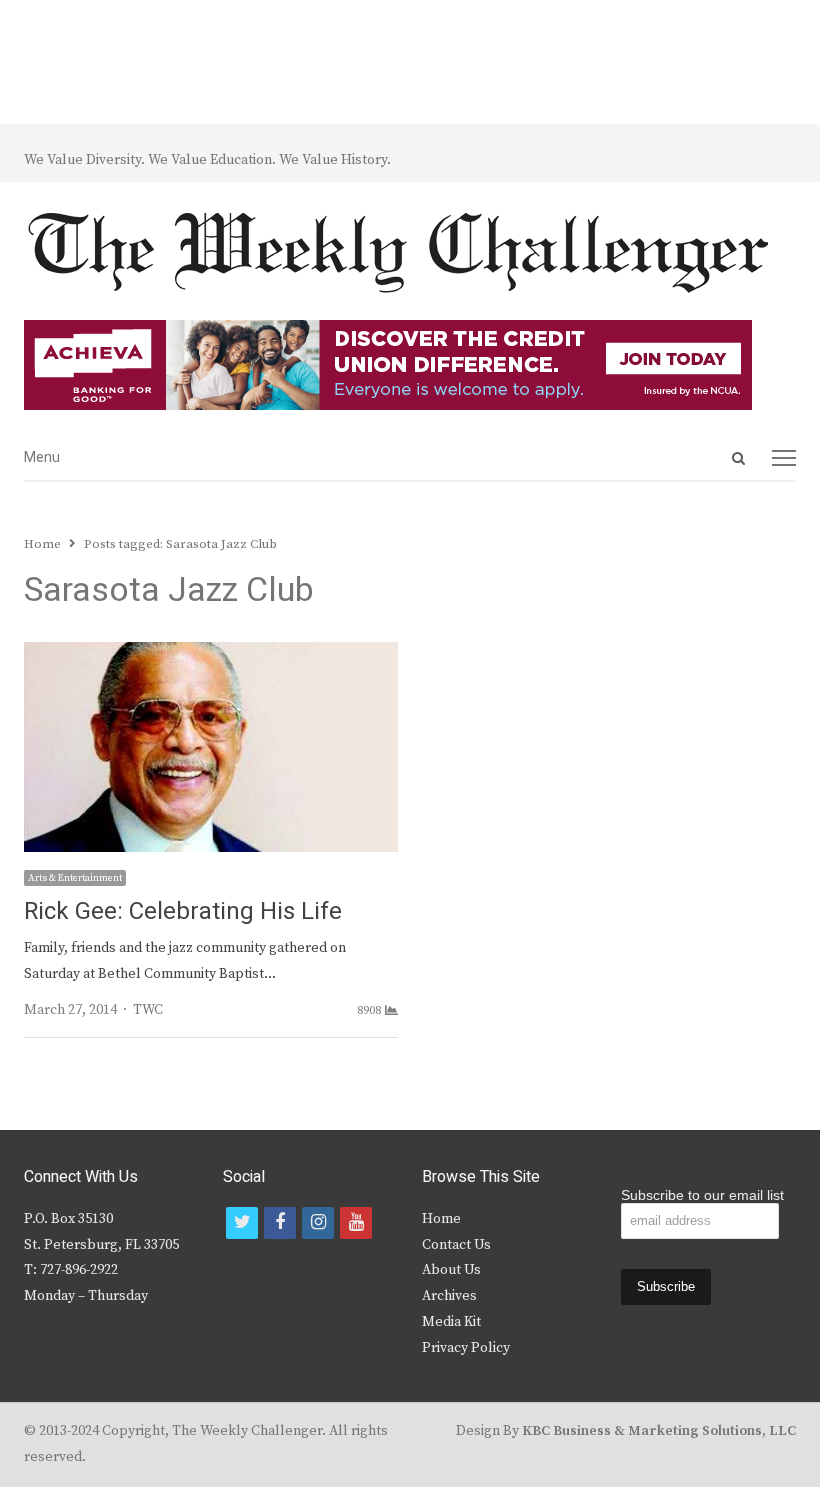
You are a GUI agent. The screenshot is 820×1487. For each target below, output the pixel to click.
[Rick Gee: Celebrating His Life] (211, 654)
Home (441, 1219)
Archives (449, 1296)
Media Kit (451, 1322)
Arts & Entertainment (75, 878)
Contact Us (456, 1245)
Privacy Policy (466, 1348)
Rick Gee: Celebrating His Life (183, 911)
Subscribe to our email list (702, 1195)
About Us (451, 1270)
